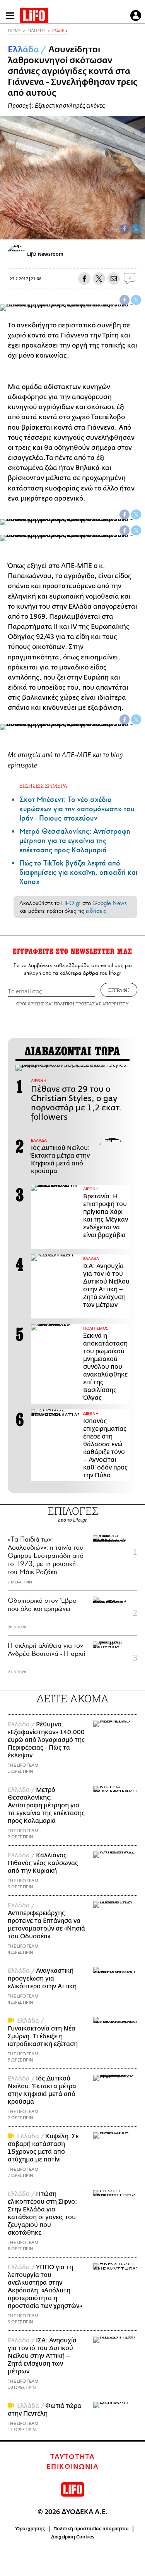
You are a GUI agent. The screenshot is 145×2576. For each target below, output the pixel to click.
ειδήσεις (96, 911)
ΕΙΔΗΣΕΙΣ (37, 31)
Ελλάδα (60, 31)
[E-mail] (114, 279)
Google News (110, 903)
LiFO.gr (71, 903)
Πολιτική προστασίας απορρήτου (91, 2529)
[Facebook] (125, 229)
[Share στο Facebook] (125, 300)
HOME (14, 31)
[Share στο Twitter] (136, 300)
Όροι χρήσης (30, 2529)
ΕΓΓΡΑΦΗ (119, 990)
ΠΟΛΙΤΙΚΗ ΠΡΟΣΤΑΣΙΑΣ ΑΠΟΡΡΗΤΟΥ (91, 1004)
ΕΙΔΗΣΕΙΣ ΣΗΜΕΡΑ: (44, 786)
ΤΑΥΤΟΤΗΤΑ (72, 2457)
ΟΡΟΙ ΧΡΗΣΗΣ (30, 1004)
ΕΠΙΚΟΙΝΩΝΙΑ (72, 2467)
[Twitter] (136, 229)
